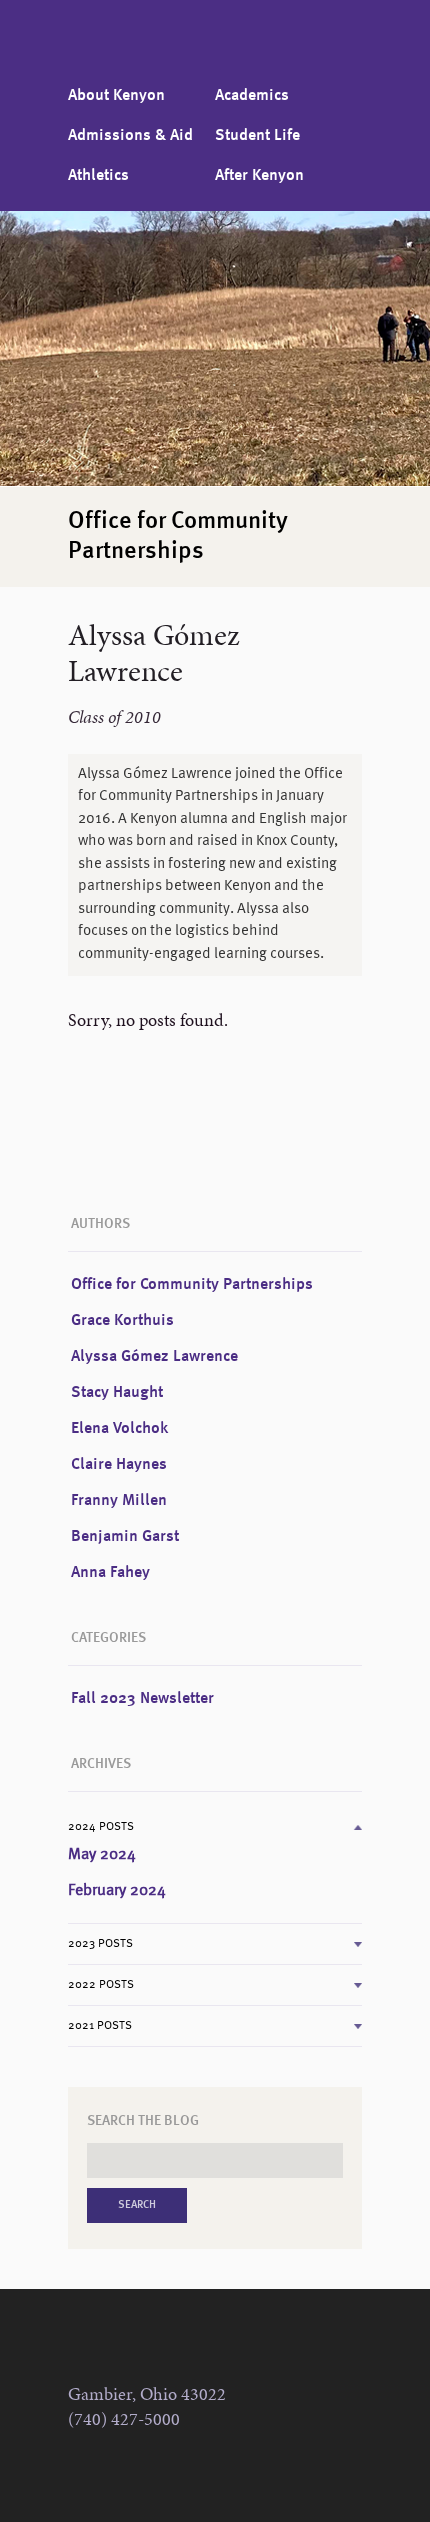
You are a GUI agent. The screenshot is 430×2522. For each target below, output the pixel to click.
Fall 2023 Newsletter (142, 1699)
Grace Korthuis (122, 1321)
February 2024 (117, 1891)
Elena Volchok (119, 1429)
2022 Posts (101, 1985)
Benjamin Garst (125, 1537)
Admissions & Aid (130, 136)
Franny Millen (119, 1501)
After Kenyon (259, 176)
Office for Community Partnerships (192, 1285)
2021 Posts (100, 2026)
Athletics (98, 176)
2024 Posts (101, 1827)
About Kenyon (116, 96)
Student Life (257, 136)
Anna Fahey (110, 1573)
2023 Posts (100, 1944)
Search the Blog (143, 2121)
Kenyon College (128, 45)
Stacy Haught (117, 1393)
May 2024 (102, 1855)
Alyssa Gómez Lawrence (154, 1357)
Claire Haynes (119, 1465)
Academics (252, 96)
